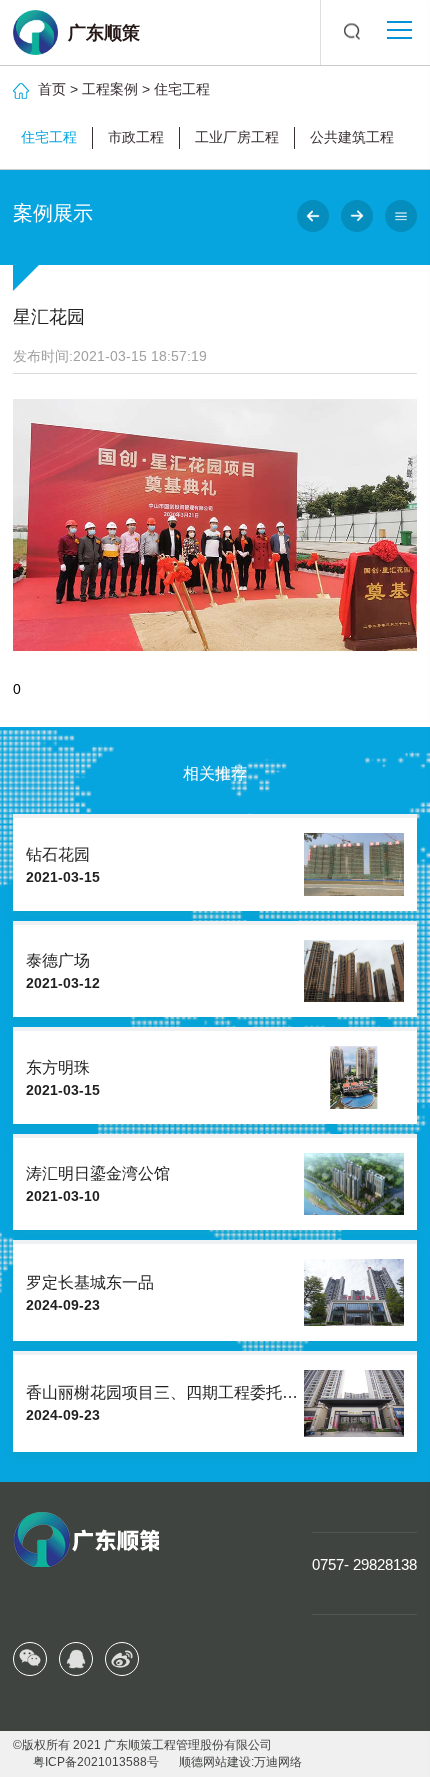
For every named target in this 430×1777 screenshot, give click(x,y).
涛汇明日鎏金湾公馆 (98, 1173)
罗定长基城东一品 (90, 1282)
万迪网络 (278, 1762)
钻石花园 (58, 854)
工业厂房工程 (237, 137)
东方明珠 (58, 1067)
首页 (52, 89)
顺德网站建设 (215, 1762)
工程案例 (110, 89)
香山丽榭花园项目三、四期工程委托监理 (170, 1392)
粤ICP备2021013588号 (96, 1762)
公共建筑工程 (352, 137)
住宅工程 (182, 89)
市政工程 (136, 137)
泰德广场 (58, 960)
